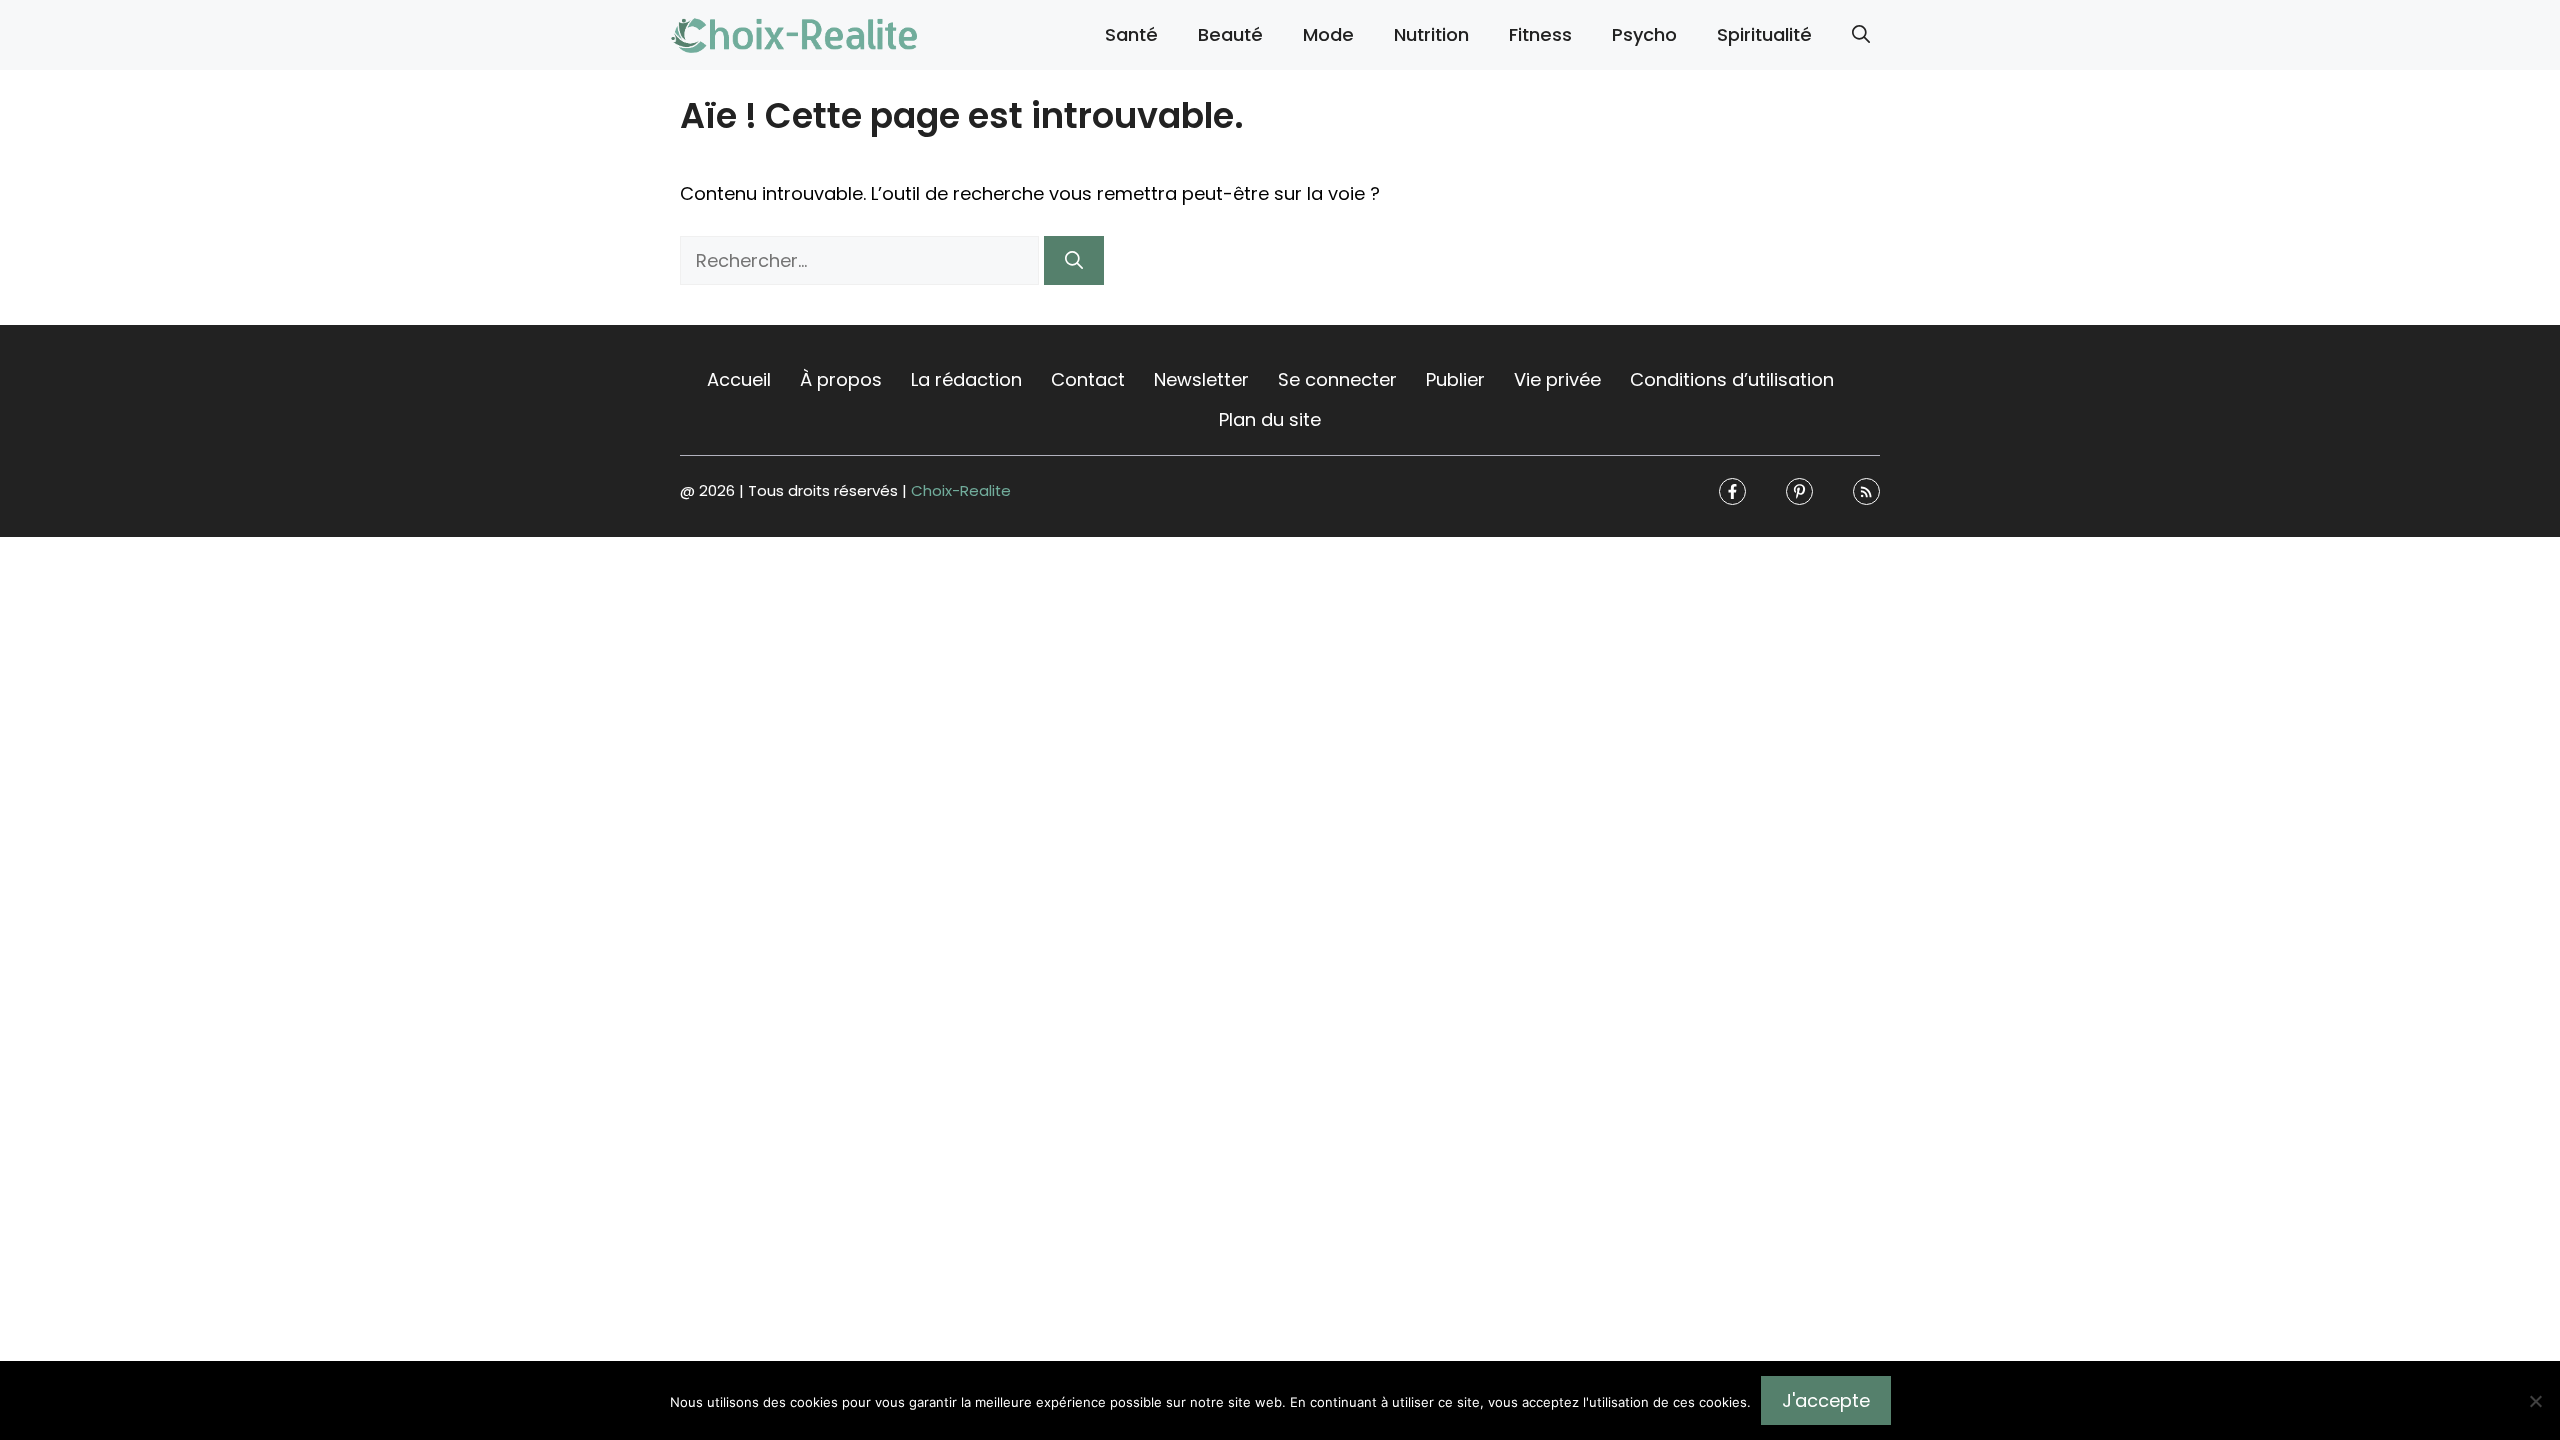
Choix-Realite (961, 490)
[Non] (2535, 1401)
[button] (1861, 35)
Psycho (1644, 34)
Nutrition (1431, 34)
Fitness (1540, 34)
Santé (1131, 34)
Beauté (1230, 34)
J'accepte (1826, 1400)
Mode (1328, 34)
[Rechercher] (1074, 260)
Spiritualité (1764, 34)
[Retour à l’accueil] (795, 33)
